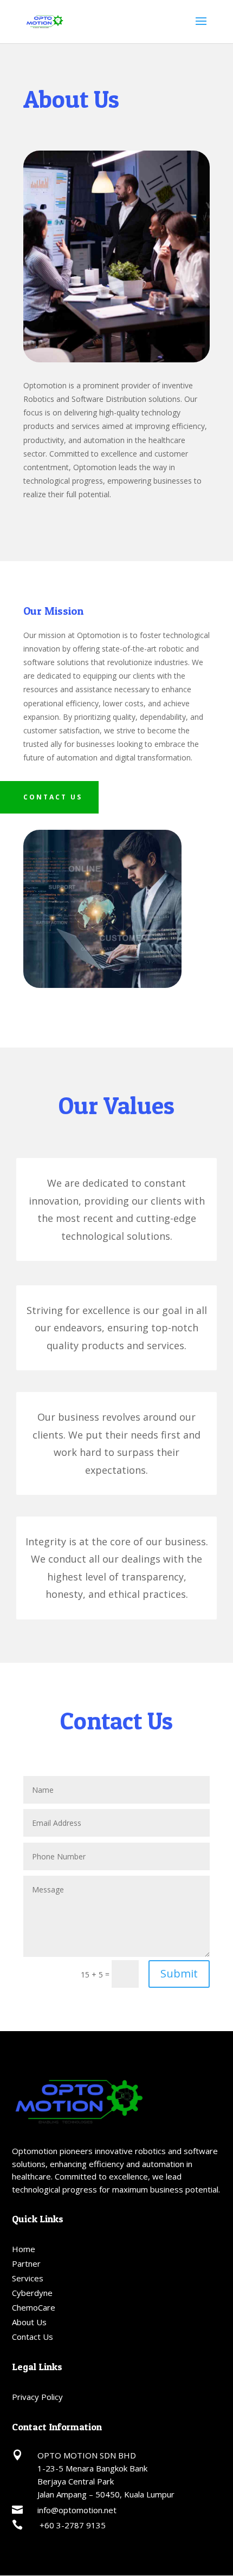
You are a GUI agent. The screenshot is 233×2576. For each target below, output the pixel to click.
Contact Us (33, 2337)
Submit (179, 1973)
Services (28, 2278)
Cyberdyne (32, 2293)
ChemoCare (34, 2307)
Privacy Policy (37, 2397)
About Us (29, 2322)
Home (24, 2249)
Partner (26, 2263)
